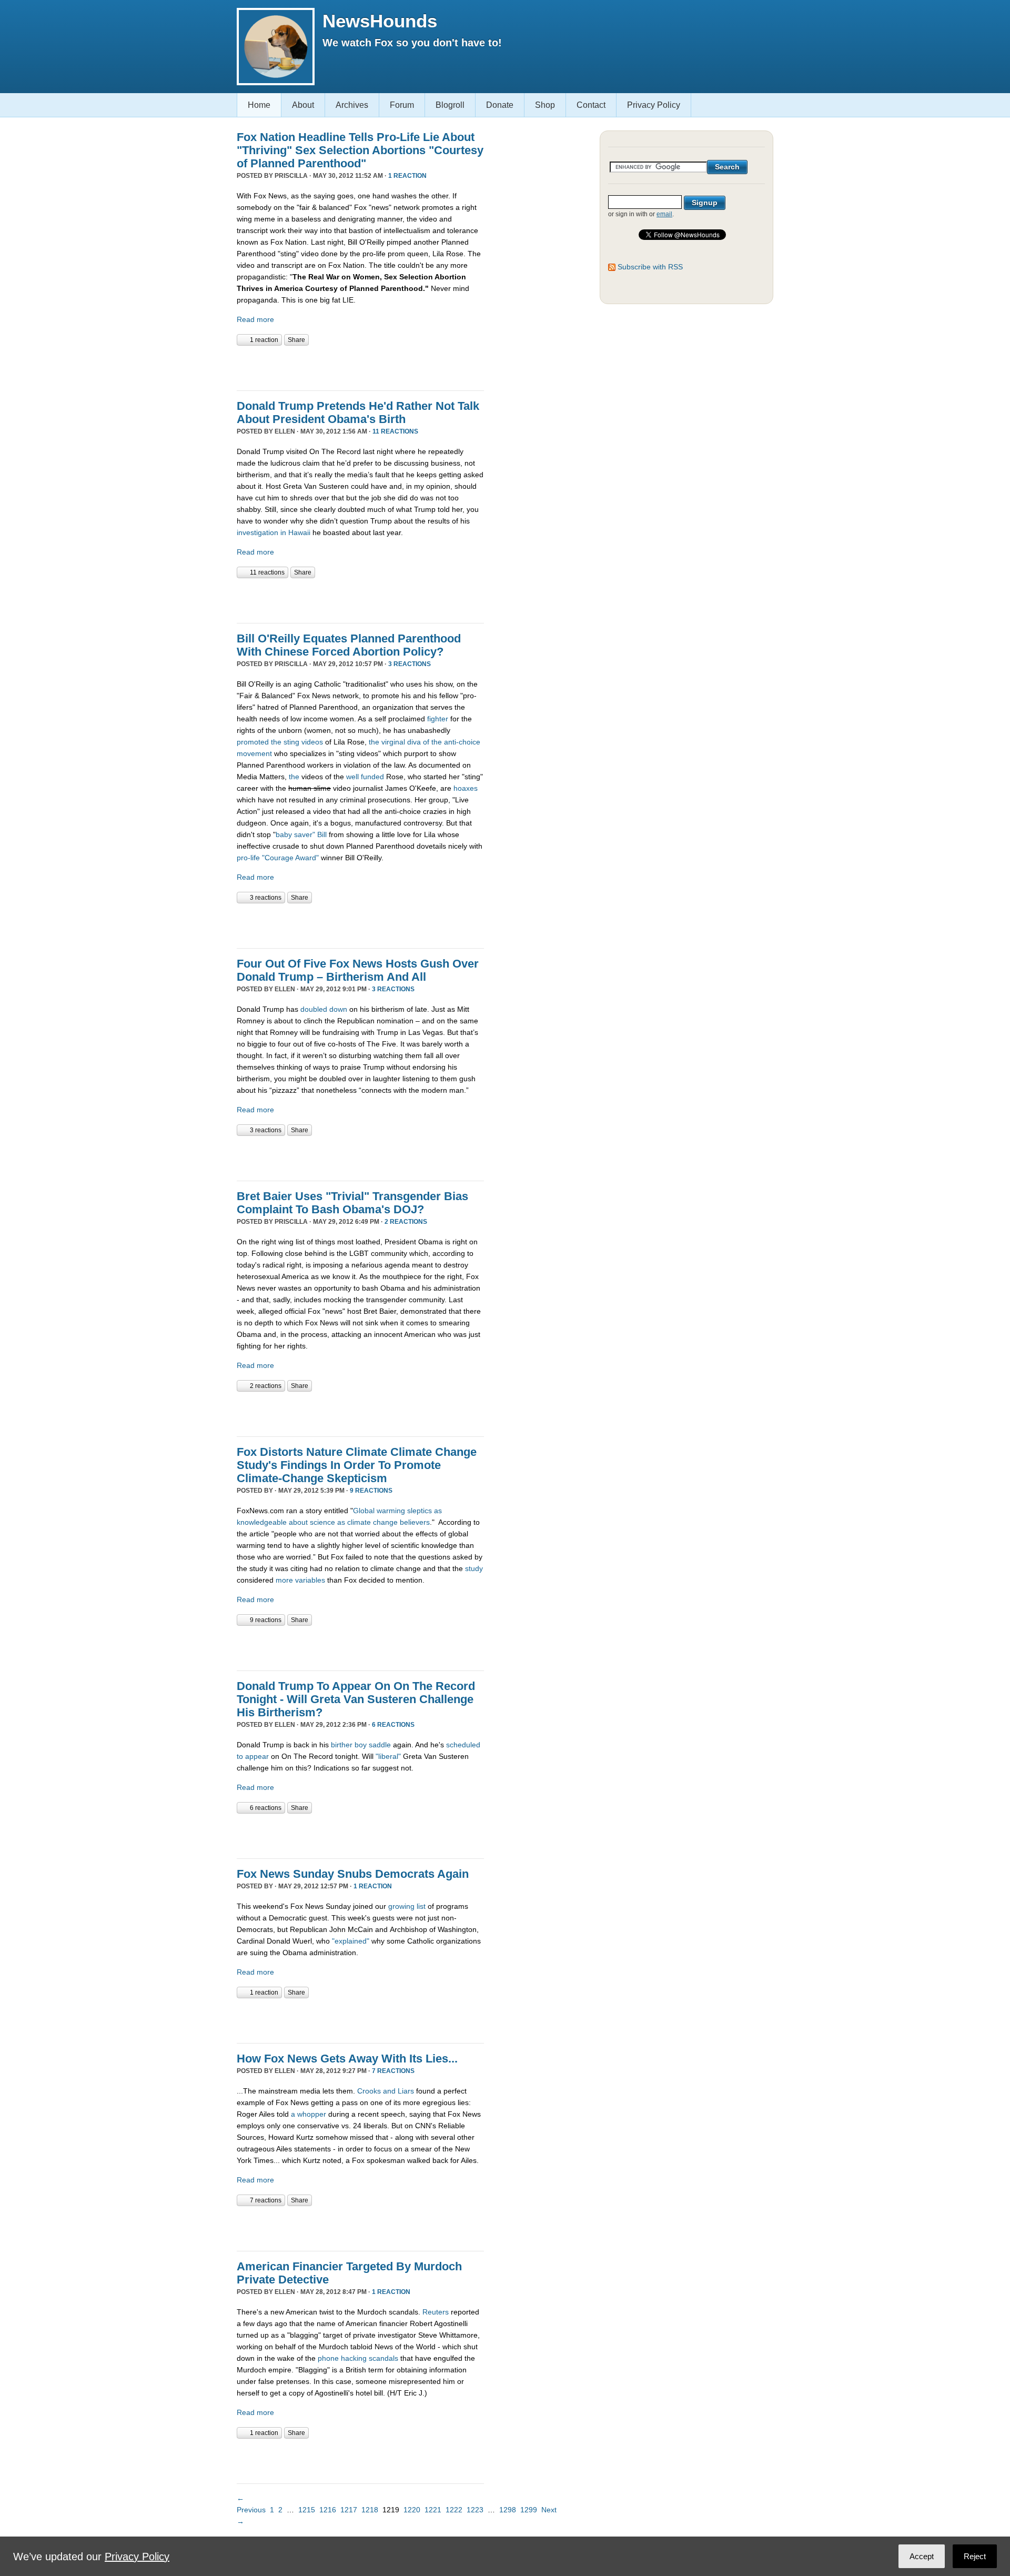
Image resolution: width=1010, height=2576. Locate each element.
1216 (328, 2510)
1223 (475, 2510)
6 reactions (393, 1725)
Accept (922, 2556)
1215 (307, 2510)
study (474, 1568)
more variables (300, 1580)
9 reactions (371, 1491)
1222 (454, 2510)
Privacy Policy (654, 105)
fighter (438, 719)
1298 (508, 2510)
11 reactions (395, 431)
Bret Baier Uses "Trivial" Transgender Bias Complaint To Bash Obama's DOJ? (352, 1203)
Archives (352, 105)
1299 (529, 2510)
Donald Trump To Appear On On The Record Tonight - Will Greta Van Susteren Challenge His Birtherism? (356, 1699)
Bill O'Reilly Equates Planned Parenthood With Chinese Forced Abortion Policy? (349, 645)
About (303, 105)
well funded (365, 777)
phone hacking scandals (358, 2358)
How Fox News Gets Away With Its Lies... (347, 2059)
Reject (975, 2556)
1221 (433, 2510)
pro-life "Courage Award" (278, 858)
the (276, 742)
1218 (370, 2510)
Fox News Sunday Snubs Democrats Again (353, 1874)
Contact (591, 105)
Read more (255, 319)
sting (291, 742)
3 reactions (410, 664)
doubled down (324, 1009)
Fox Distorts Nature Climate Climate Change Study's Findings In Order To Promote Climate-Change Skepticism (357, 1465)
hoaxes (466, 788)
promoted (253, 742)
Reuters (436, 2312)
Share (296, 340)
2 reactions (406, 1222)
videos (312, 742)
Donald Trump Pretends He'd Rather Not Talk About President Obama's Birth (358, 412)
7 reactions (393, 2071)
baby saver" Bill (301, 834)
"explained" (351, 1941)
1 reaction (407, 176)
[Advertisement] (360, 367)
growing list (408, 1906)
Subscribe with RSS (650, 267)
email (664, 214)
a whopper (309, 2114)
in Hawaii (295, 532)
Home (259, 105)
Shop (545, 105)
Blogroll (450, 105)
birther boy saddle (361, 1745)
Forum (402, 105)
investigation (257, 532)
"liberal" (388, 1756)
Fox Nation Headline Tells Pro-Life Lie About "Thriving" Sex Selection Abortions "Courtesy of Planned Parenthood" (360, 150)
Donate (500, 105)
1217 (349, 2510)
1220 (412, 2510)
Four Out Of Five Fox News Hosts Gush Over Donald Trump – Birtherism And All (358, 970)
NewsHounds (380, 21)
